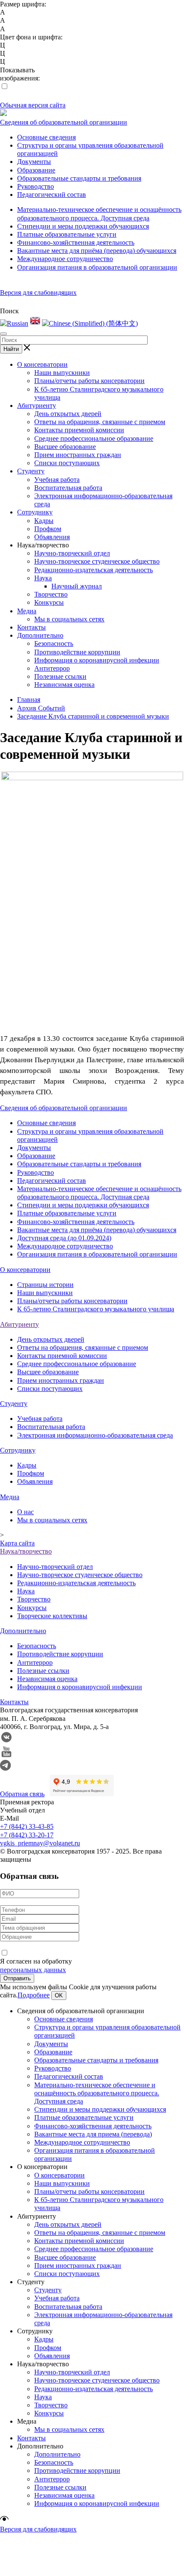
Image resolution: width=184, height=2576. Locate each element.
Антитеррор (52, 668)
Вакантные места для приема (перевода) (93, 2134)
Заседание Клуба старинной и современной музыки (93, 716)
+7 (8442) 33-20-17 (27, 1835)
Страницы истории (45, 1285)
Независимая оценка (64, 685)
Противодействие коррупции (77, 652)
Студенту (31, 471)
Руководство (36, 186)
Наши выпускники (62, 373)
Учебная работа (57, 480)
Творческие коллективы (52, 1616)
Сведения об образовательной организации (64, 122)
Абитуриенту (37, 406)
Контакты (31, 627)
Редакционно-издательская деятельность (93, 570)
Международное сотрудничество (65, 259)
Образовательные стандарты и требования (79, 178)
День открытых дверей (68, 414)
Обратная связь (22, 1794)
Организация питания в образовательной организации (97, 267)
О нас (25, 1512)
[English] (35, 323)
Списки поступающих (67, 463)
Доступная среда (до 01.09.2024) (64, 1238)
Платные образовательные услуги (67, 234)
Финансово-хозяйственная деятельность (76, 242)
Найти (11, 349)
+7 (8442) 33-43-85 (27, 1826)
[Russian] (14, 323)
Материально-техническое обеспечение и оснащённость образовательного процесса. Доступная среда (97, 2093)
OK (59, 1995)
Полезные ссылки (60, 676)
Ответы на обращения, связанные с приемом (100, 422)
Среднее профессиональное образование (94, 438)
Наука (43, 578)
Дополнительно (40, 635)
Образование (36, 170)
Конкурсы (49, 602)
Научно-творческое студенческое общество (97, 561)
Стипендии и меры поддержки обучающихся (83, 226)
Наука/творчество (26, 1551)
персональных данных (33, 1970)
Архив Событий (41, 708)
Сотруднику (35, 512)
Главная (29, 700)
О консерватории (42, 364)
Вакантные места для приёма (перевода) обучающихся (97, 251)
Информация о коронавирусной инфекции (97, 660)
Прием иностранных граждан (78, 455)
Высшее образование (65, 447)
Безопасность (54, 643)
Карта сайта (17, 1543)
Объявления (52, 537)
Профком (48, 529)
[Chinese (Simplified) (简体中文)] (90, 323)
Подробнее (34, 1995)
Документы (34, 162)
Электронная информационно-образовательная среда (95, 1435)
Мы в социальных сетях (69, 619)
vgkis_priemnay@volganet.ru (40, 1843)
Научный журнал (77, 586)
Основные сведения (46, 137)
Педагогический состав (52, 195)
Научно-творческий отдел (72, 553)
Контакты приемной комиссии (79, 430)
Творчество (51, 594)
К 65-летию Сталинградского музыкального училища (96, 1309)
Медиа (27, 611)
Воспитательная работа (68, 488)
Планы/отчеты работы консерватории (89, 381)
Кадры (44, 521)
